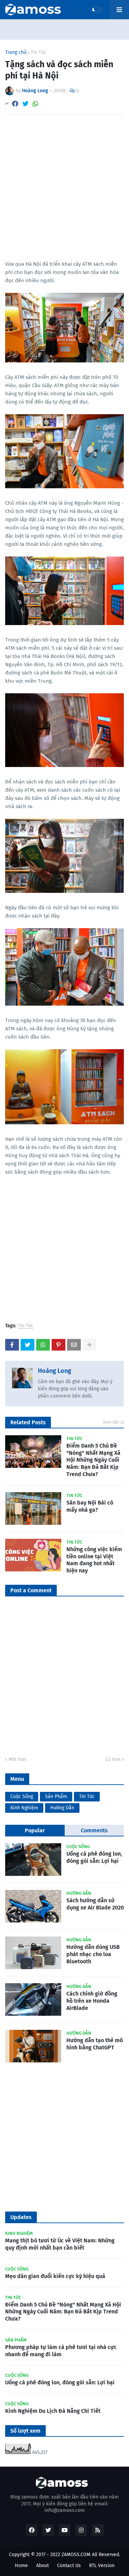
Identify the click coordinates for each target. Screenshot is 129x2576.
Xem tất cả (113, 1422)
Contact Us (69, 2566)
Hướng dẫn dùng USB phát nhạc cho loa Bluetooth (93, 1954)
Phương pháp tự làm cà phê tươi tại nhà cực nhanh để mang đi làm (61, 2351)
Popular (35, 1830)
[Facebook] (15, 104)
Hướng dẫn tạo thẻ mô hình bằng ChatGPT (95, 2044)
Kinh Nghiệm (24, 1808)
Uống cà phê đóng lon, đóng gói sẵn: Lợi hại (94, 1857)
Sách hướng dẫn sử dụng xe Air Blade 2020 (95, 1904)
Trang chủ (16, 52)
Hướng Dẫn (62, 1808)
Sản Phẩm (56, 1796)
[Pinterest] (58, 1345)
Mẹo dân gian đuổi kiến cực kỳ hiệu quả (55, 2276)
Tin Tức (38, 52)
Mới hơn (17, 1759)
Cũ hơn (113, 1759)
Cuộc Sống (22, 1796)
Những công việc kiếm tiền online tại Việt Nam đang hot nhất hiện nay (94, 1560)
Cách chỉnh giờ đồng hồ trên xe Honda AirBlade (92, 2001)
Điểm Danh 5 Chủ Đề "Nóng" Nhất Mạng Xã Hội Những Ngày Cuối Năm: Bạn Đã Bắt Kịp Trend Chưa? (93, 1460)
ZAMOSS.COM (76, 2555)
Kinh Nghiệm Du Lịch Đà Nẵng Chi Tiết (53, 2411)
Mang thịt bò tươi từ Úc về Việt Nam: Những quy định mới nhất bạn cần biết (60, 2244)
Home (21, 2566)
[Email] (74, 1345)
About (42, 2566)
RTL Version (102, 2566)
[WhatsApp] (35, 104)
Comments (94, 1830)
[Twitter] (25, 104)
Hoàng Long (55, 1371)
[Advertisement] (64, 187)
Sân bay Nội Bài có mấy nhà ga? (90, 1506)
